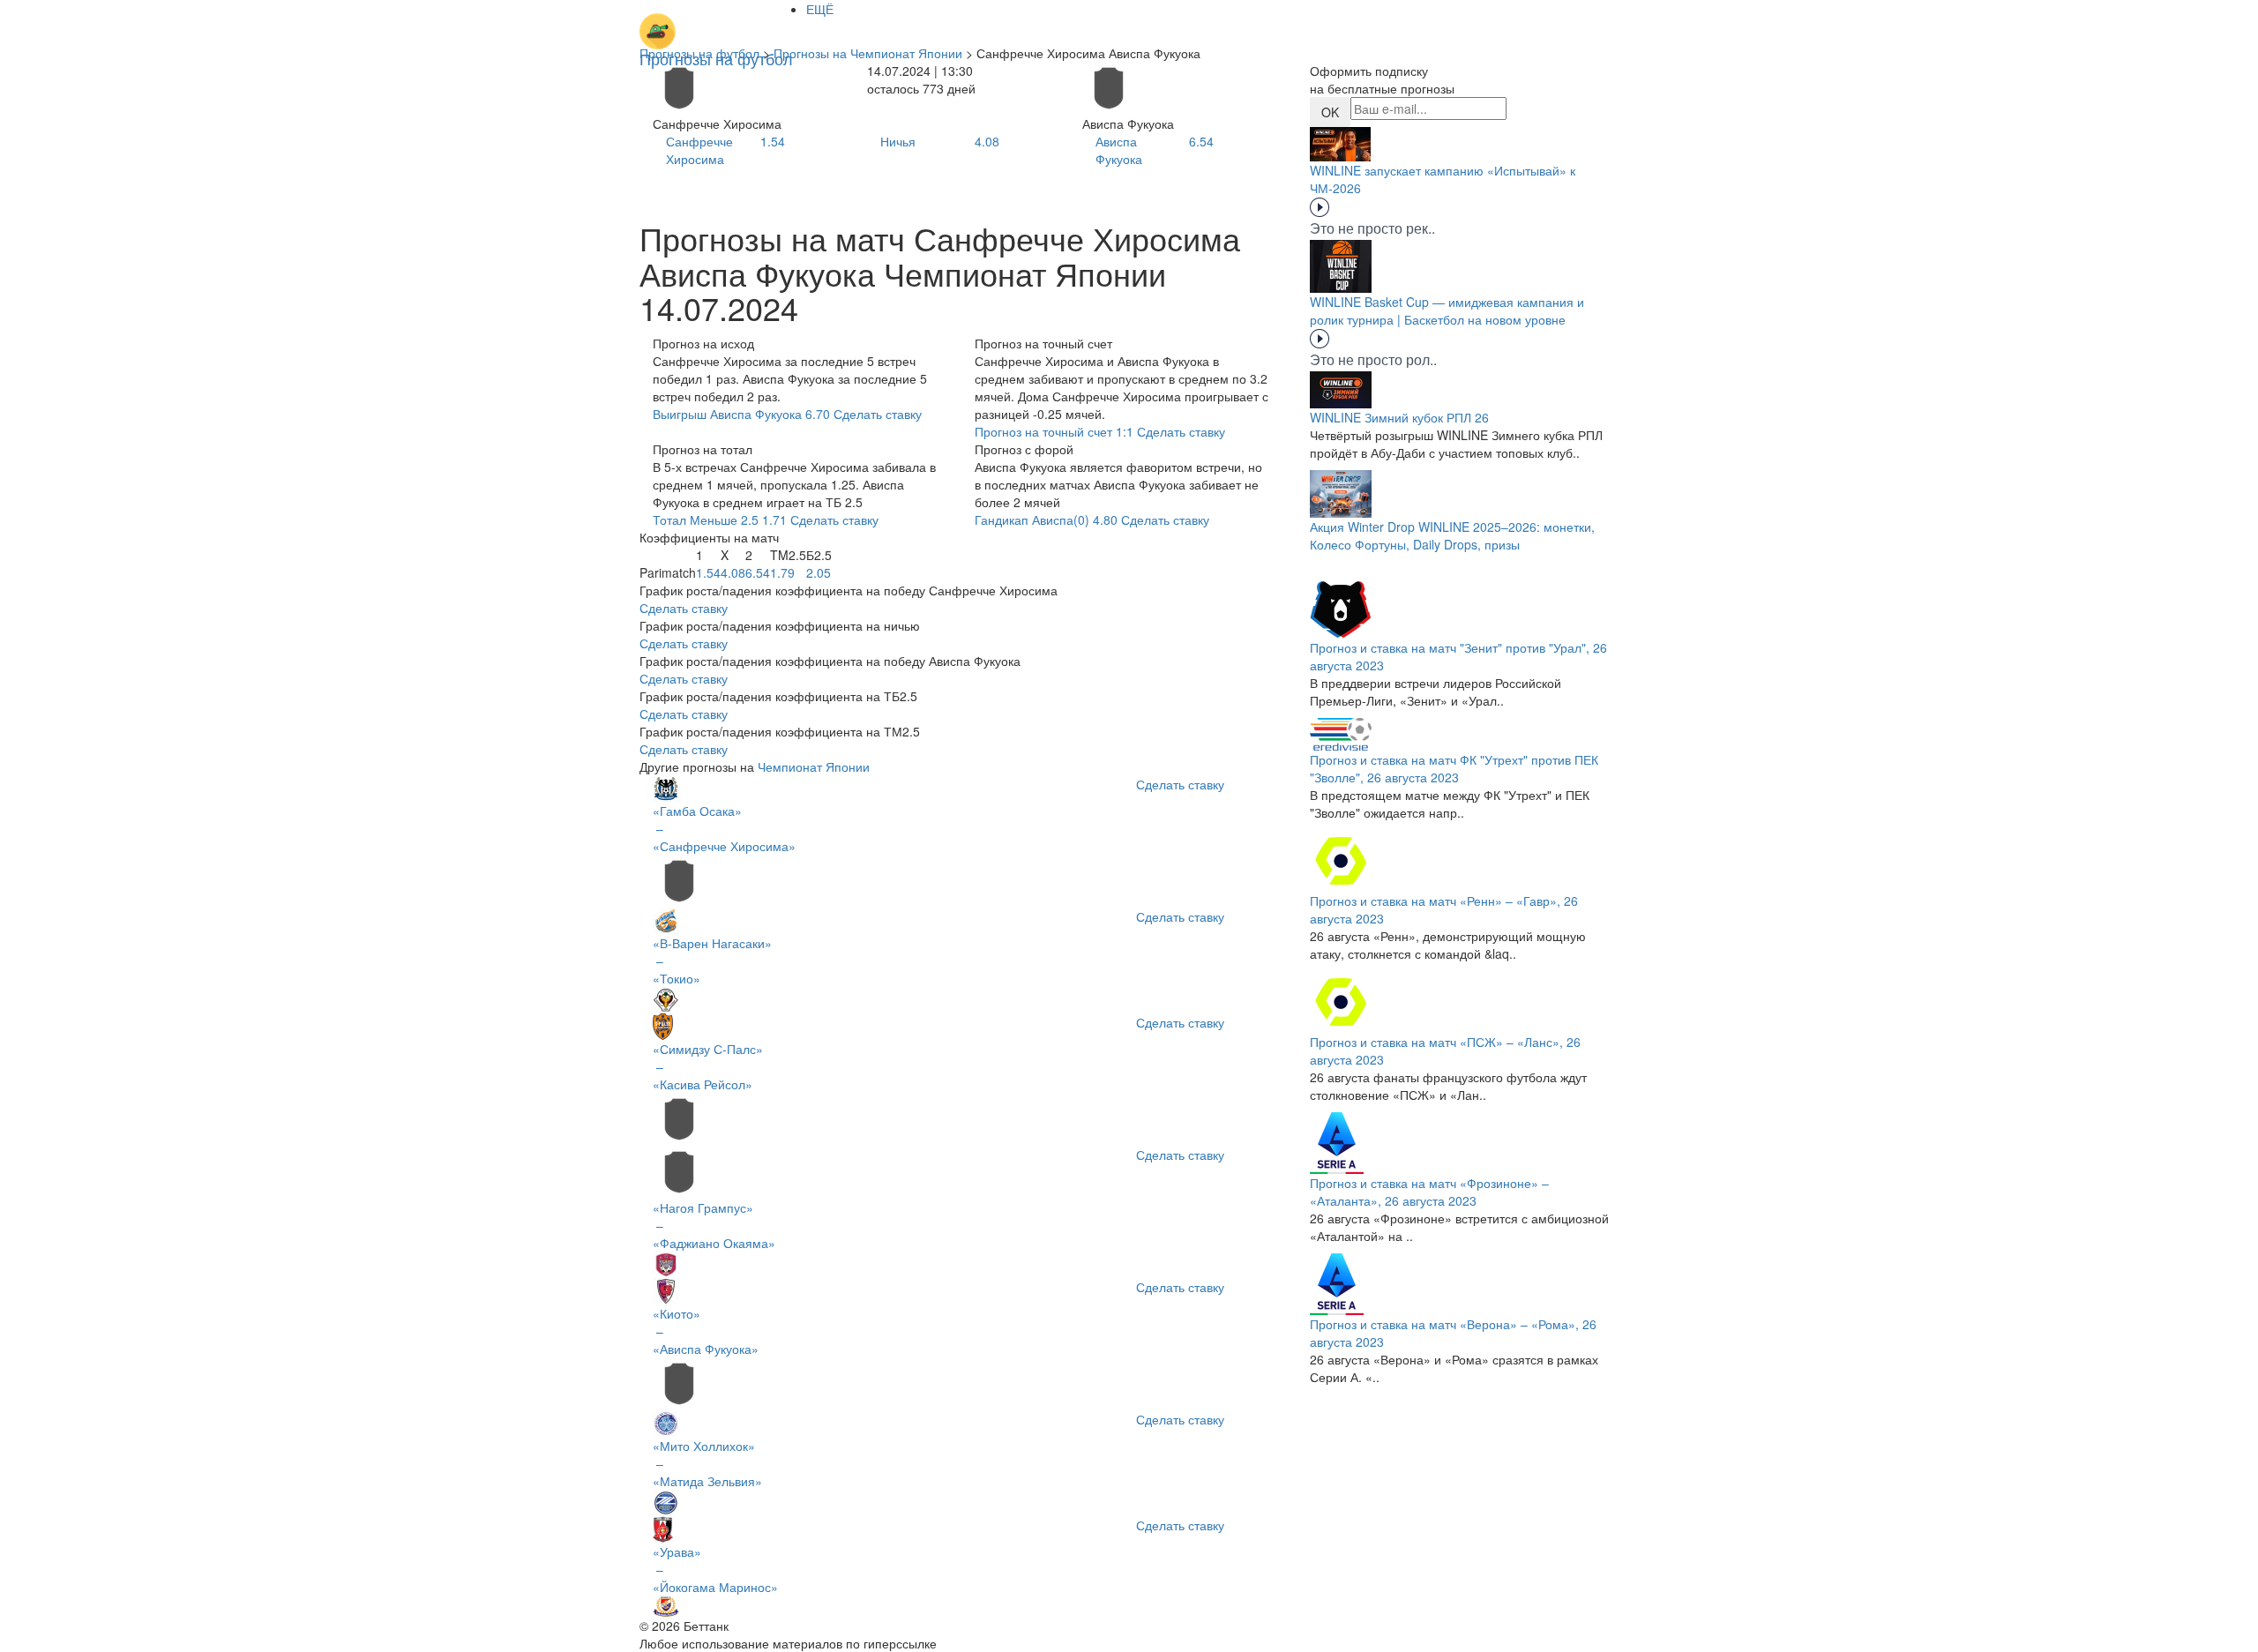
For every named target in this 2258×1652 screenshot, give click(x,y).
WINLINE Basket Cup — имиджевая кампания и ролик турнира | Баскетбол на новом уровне (1447, 310)
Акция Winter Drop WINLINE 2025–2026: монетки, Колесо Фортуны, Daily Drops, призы (1452, 535)
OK (1330, 112)
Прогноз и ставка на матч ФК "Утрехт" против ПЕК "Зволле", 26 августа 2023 (1454, 768)
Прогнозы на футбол (699, 53)
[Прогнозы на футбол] (716, 22)
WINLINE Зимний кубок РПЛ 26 (1399, 417)
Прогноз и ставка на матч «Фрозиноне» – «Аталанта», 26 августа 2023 (1429, 1192)
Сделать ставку (684, 608)
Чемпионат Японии (814, 766)
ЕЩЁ (820, 9)
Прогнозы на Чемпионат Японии (868, 53)
